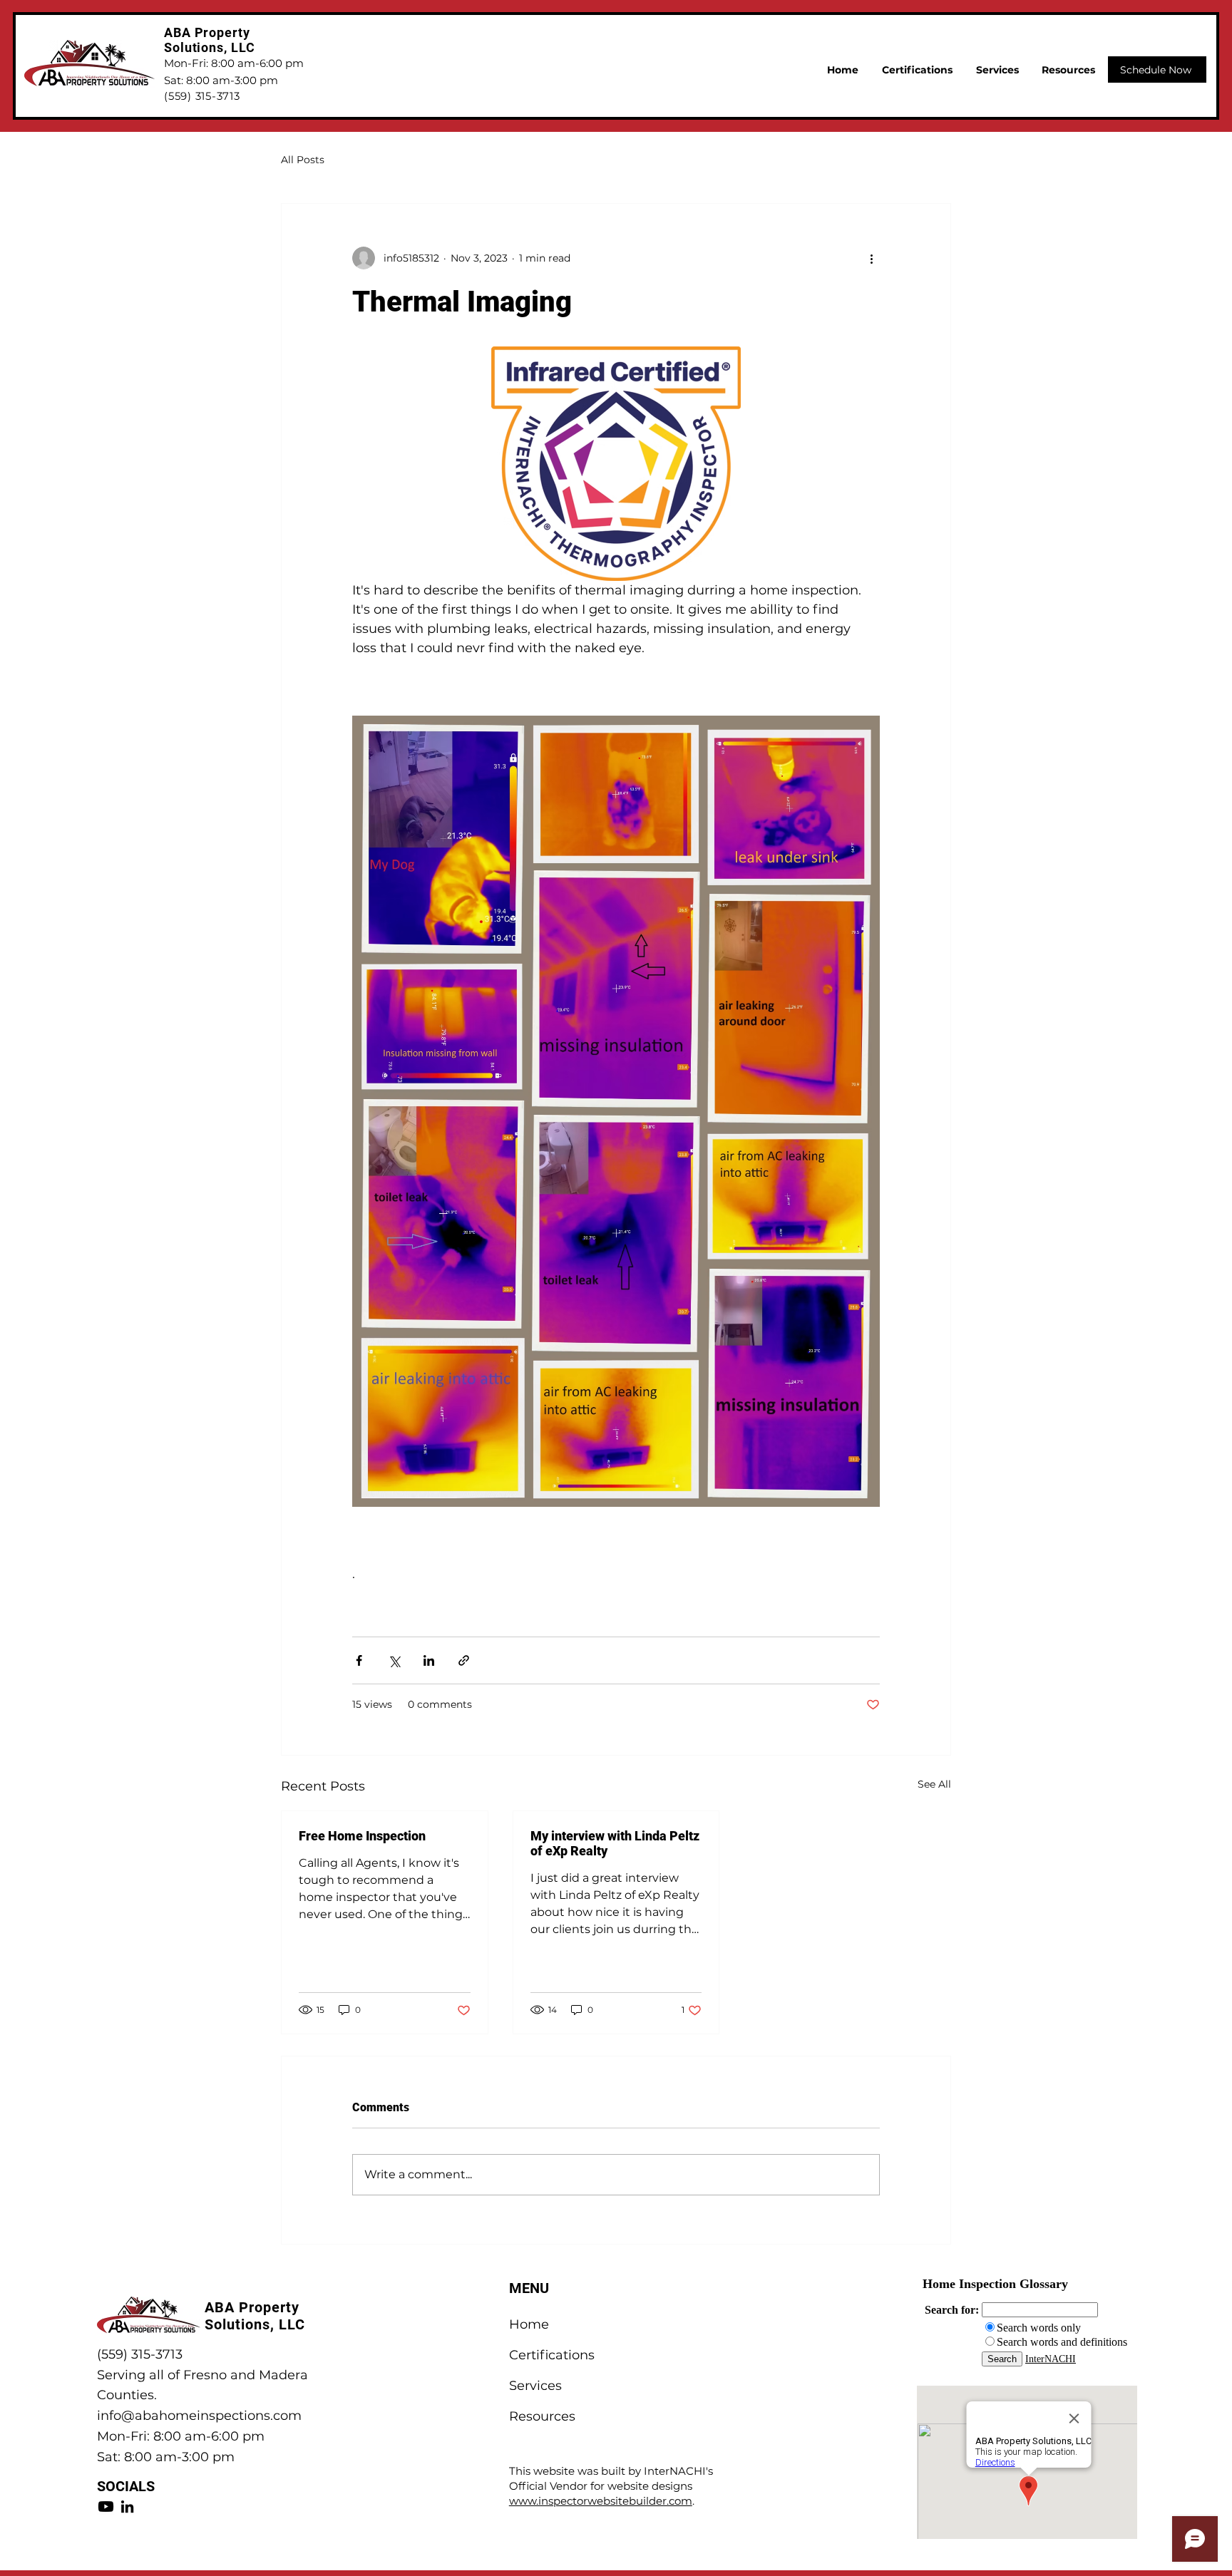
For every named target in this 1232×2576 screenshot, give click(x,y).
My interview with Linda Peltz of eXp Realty (615, 1843)
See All (934, 1784)
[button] (1068, 70)
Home (529, 2324)
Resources (542, 2416)
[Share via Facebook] (359, 1660)
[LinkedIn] (127, 2507)
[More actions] (871, 258)
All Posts (303, 160)
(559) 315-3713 (140, 2354)
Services (535, 2386)
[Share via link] (464, 1660)
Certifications (552, 2355)
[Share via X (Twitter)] (394, 1660)
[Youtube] (106, 2507)
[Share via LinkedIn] (429, 1660)
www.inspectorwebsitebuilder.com (601, 2501)
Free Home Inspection (362, 1836)
